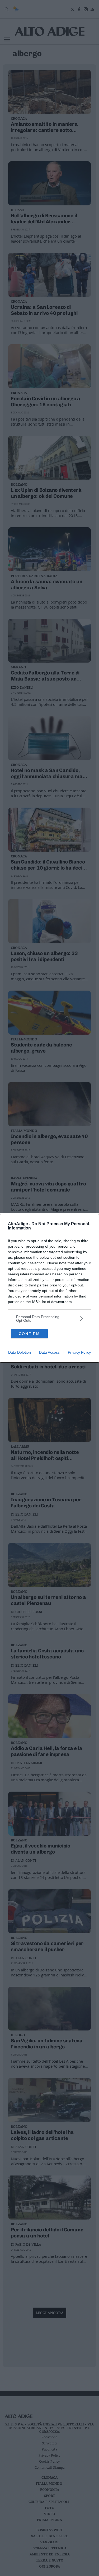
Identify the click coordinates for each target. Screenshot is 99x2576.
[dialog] (49, 1288)
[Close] (89, 1224)
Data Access (49, 1352)
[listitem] (49, 1319)
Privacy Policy (79, 1352)
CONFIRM (29, 1334)
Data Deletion (20, 1352)
